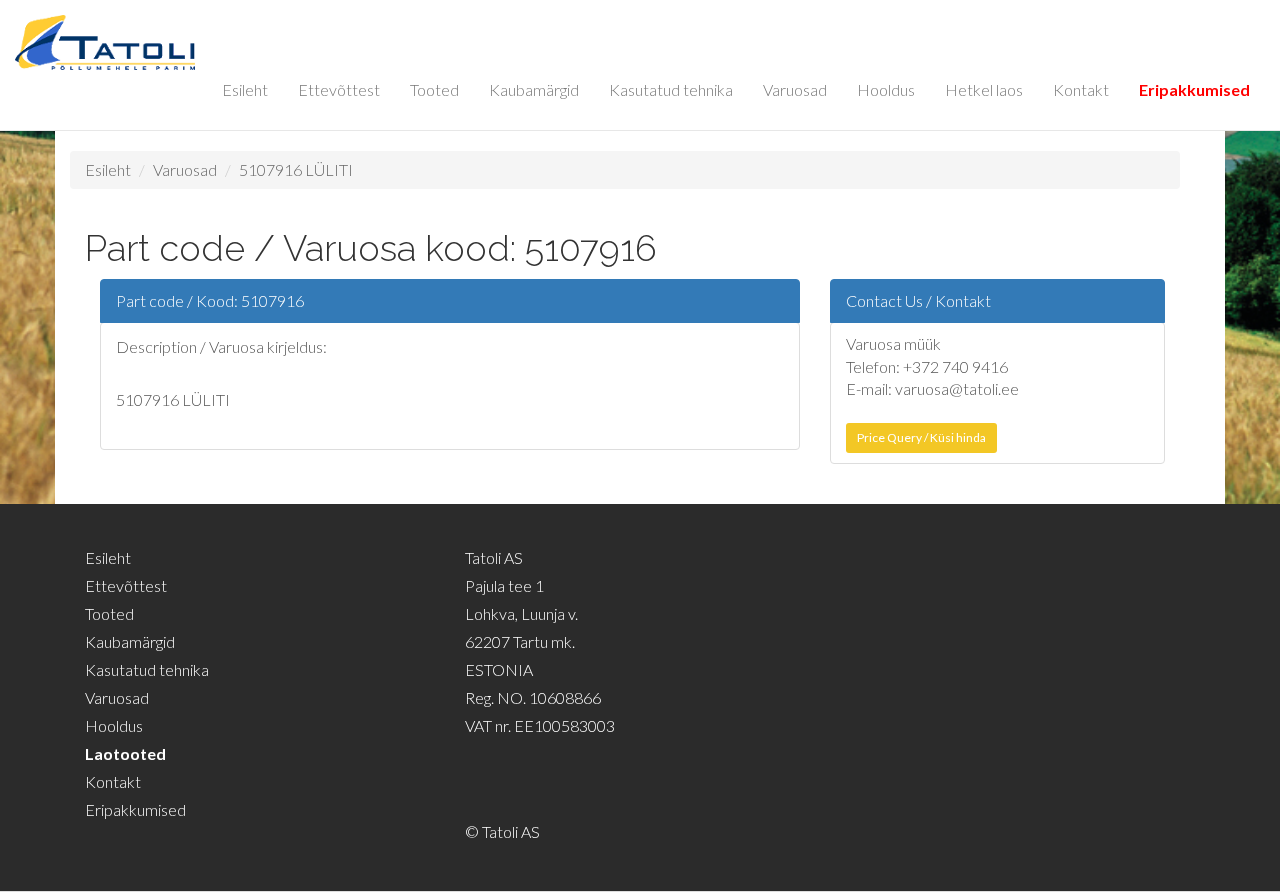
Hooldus (886, 89)
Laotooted (125, 753)
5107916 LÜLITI (296, 169)
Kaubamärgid (534, 89)
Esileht (245, 89)
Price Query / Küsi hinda (921, 437)
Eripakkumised (1194, 89)
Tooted (434, 89)
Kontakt (1081, 89)
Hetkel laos (984, 89)
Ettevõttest (339, 89)
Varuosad (795, 89)
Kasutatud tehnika (671, 89)
